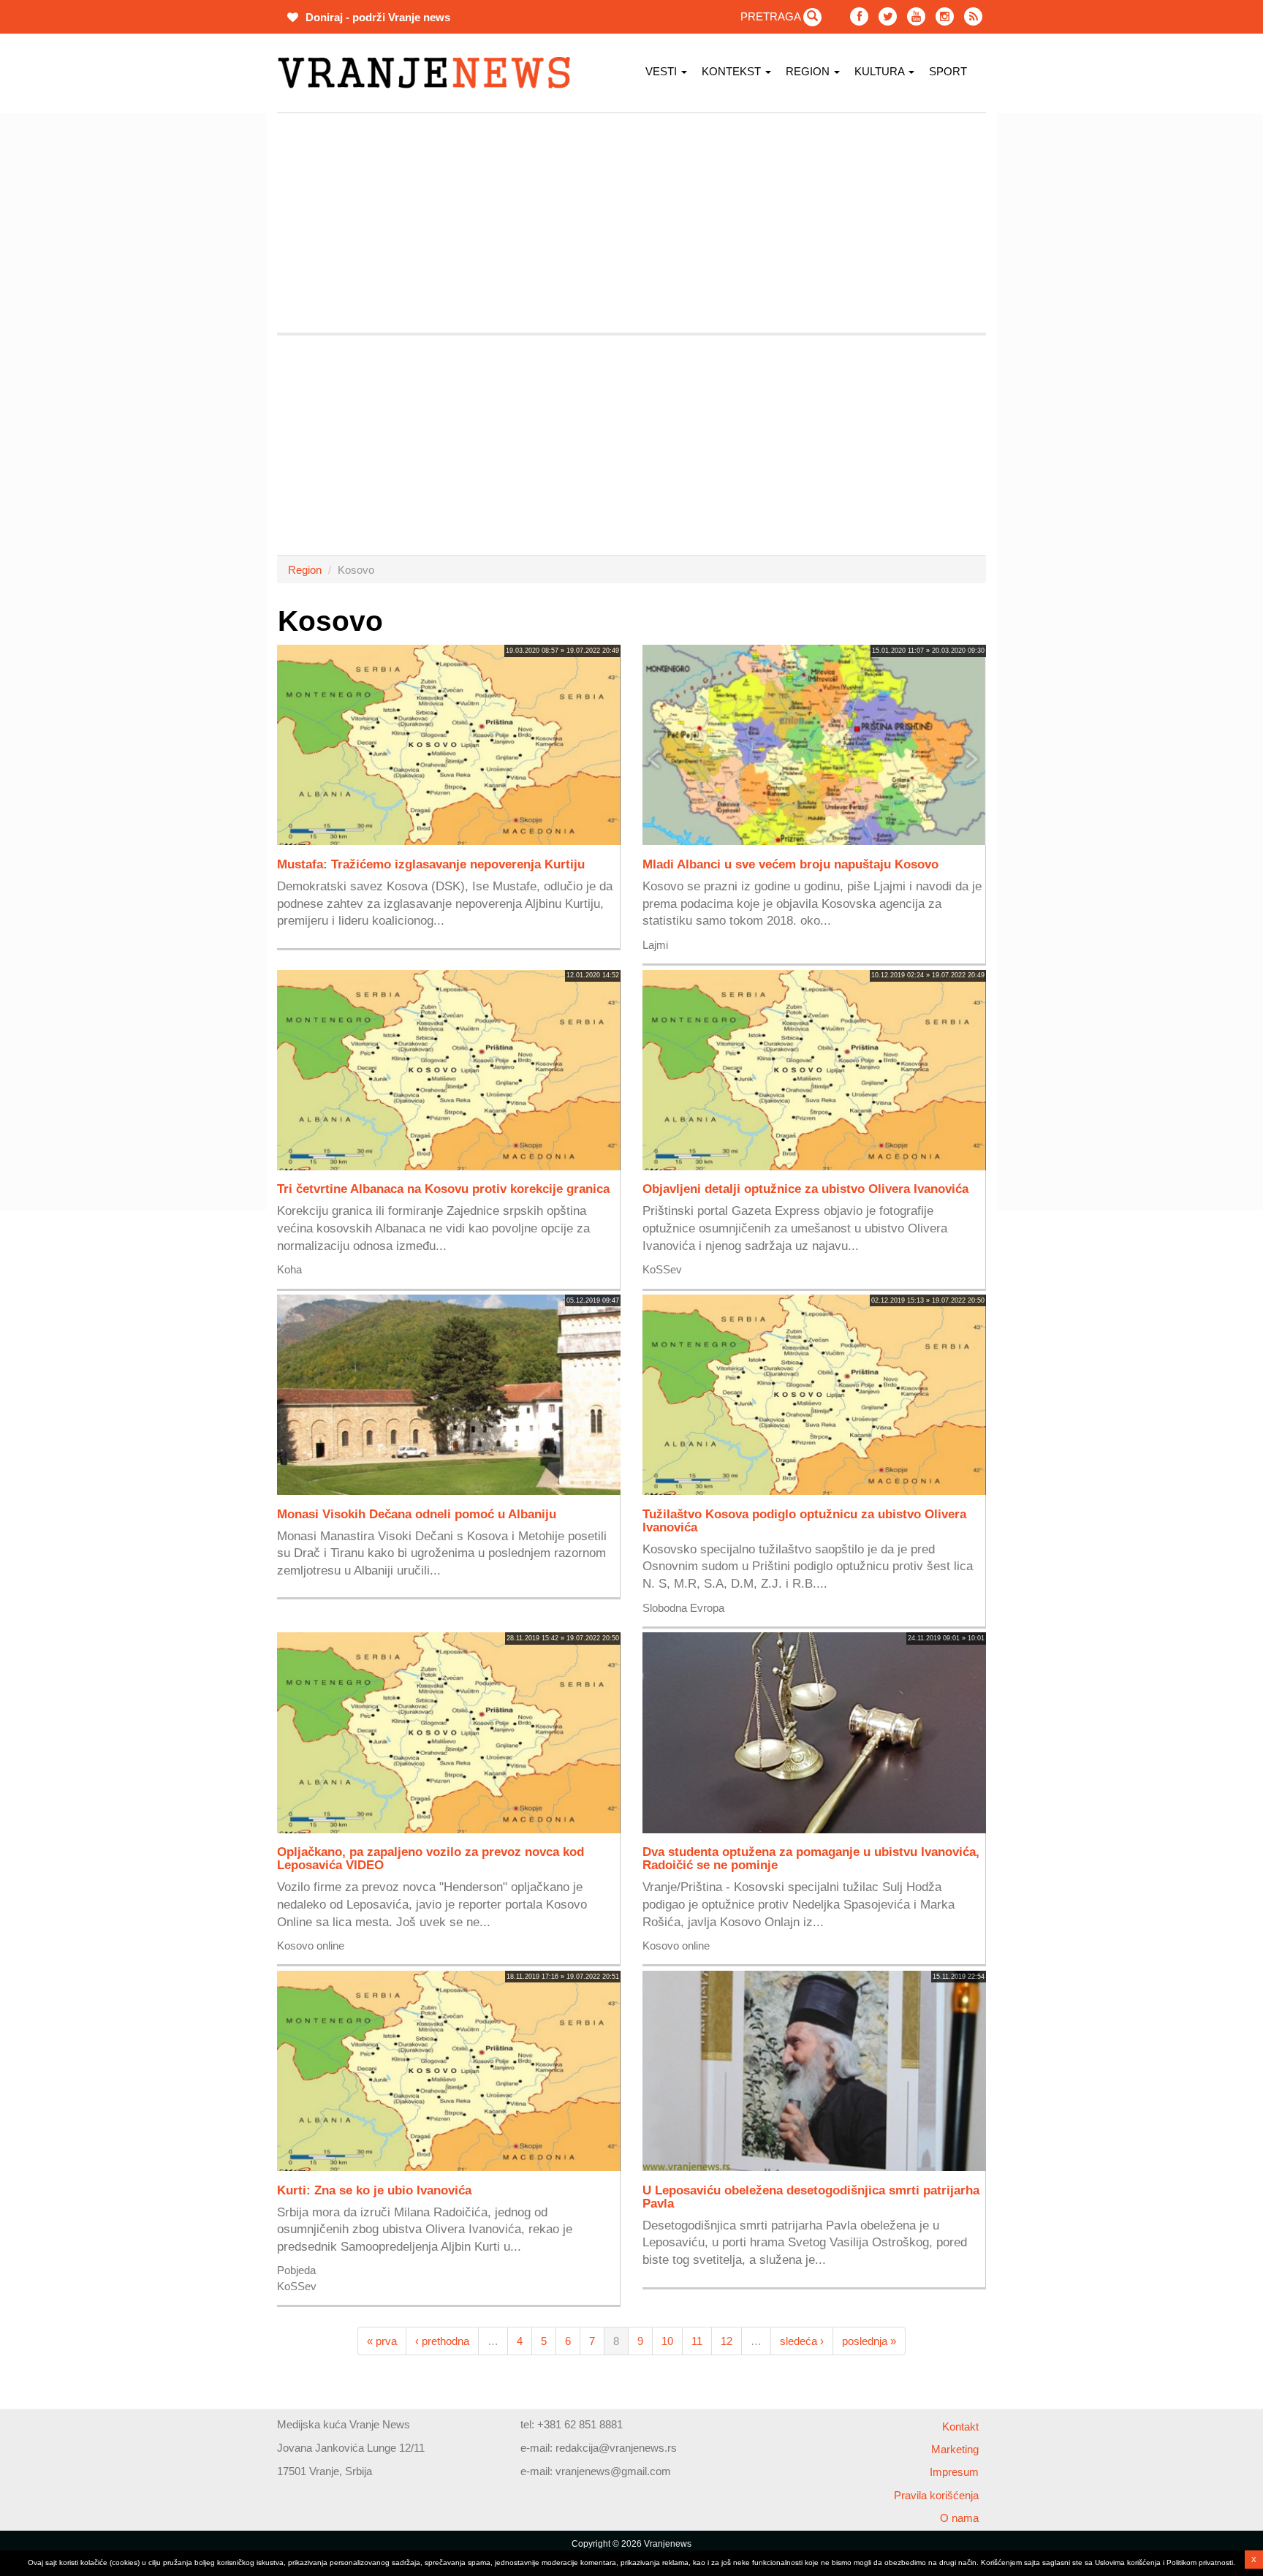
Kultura (881, 71)
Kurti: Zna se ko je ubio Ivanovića (374, 2190)
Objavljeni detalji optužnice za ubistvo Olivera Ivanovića (805, 1189)
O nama (959, 2518)
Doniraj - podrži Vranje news (376, 17)
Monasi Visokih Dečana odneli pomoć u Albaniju (417, 1514)
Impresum (954, 2472)
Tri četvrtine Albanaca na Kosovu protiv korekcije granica (443, 1189)
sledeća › (802, 2341)
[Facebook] (859, 16)
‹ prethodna (442, 2341)
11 (697, 2341)
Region (809, 71)
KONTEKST (733, 71)
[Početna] (429, 73)
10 (667, 2341)
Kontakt (960, 2427)
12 (727, 2341)
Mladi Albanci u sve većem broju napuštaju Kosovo (790, 864)
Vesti (663, 71)
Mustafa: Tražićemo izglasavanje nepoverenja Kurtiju (431, 864)
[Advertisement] (208, 333)
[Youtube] (916, 16)
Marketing (955, 2449)
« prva (382, 2341)
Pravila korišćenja (936, 2495)
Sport (948, 71)
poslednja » (869, 2341)
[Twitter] (888, 16)
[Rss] (973, 16)
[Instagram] (945, 16)
